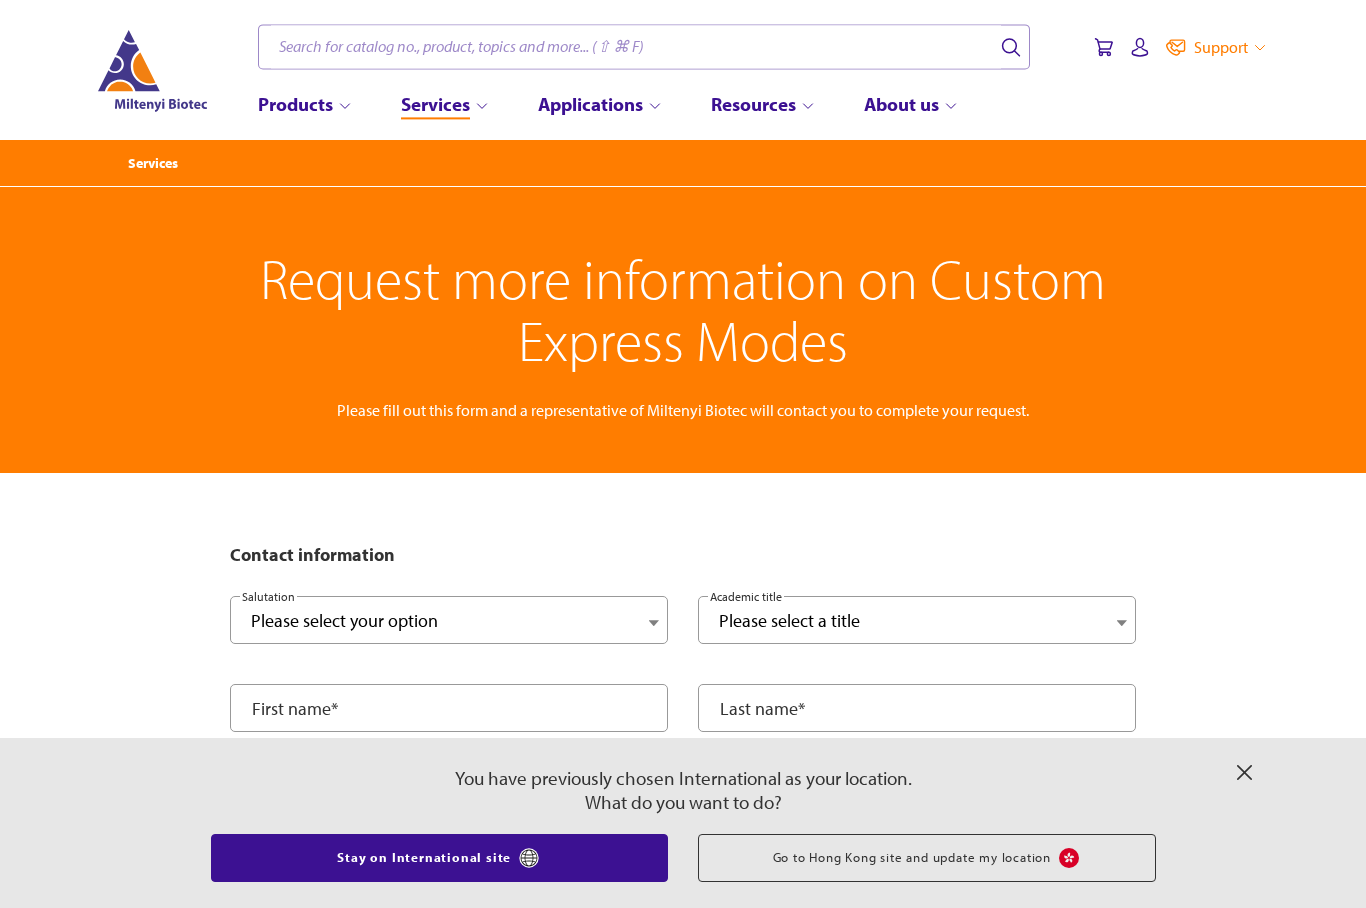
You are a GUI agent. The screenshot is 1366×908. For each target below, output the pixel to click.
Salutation (268, 596)
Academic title (746, 596)
